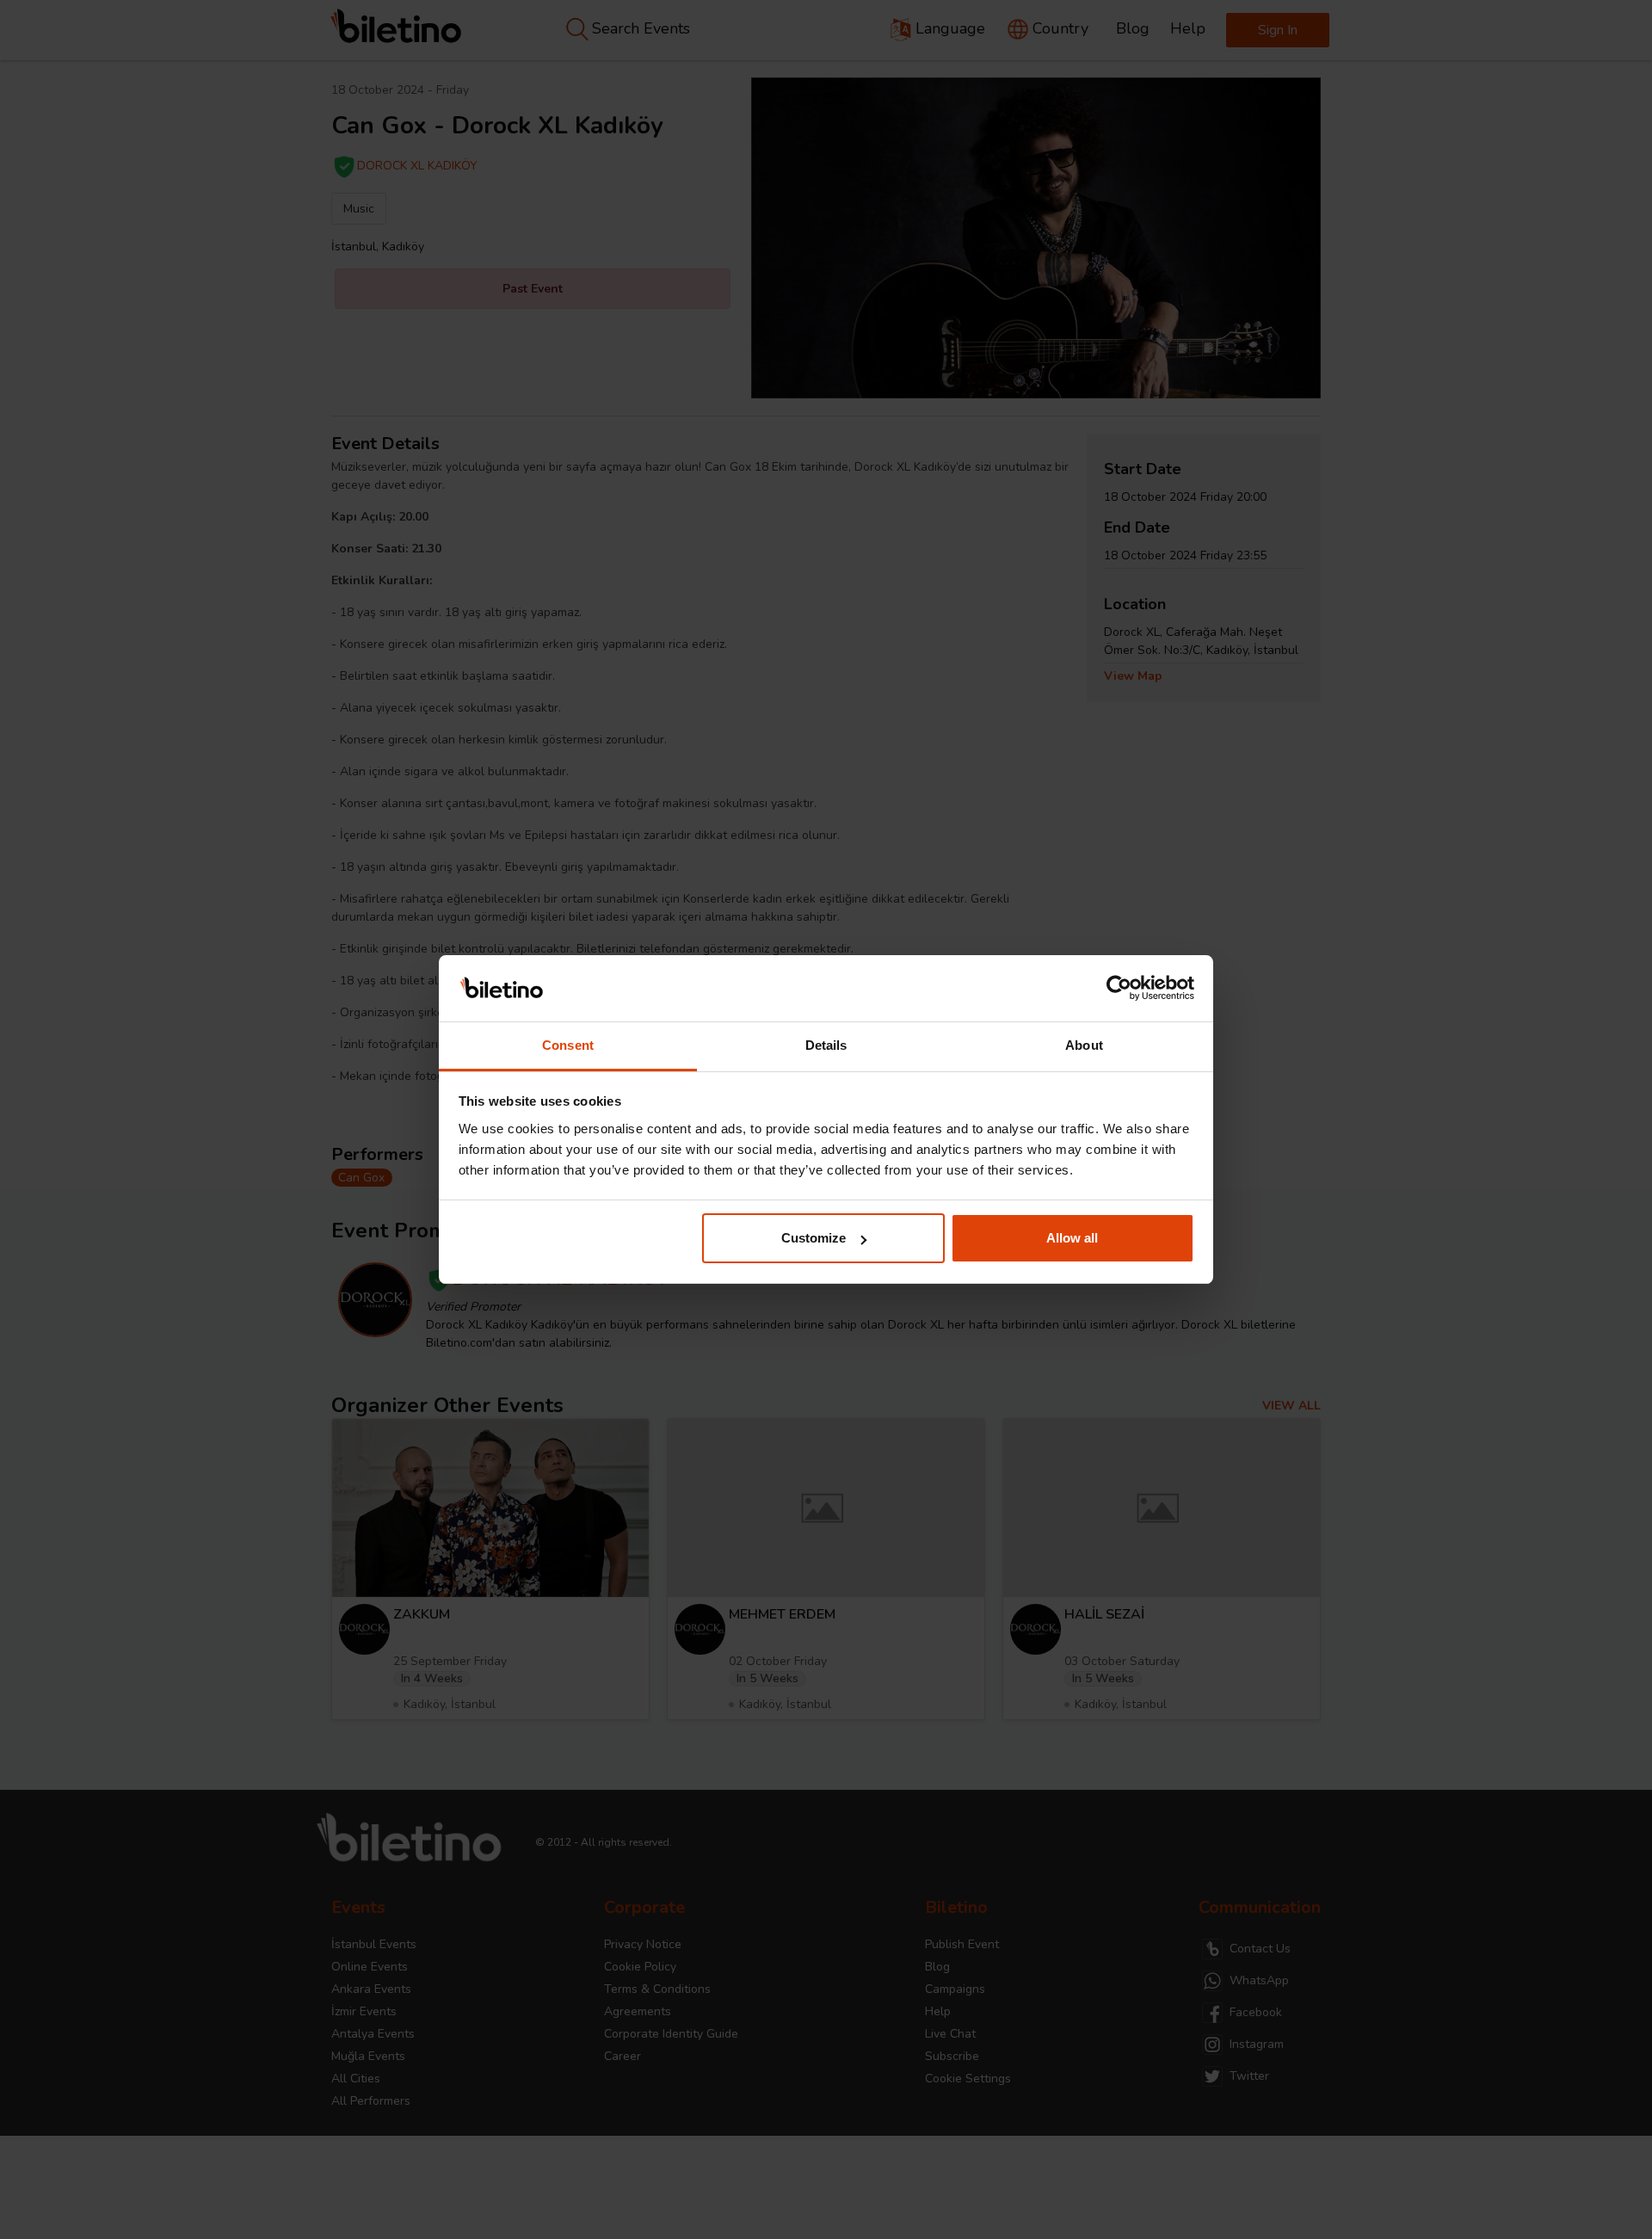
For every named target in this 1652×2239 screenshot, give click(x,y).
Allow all (1072, 1238)
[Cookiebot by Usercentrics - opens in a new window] (1119, 989)
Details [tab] (826, 1045)
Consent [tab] (568, 1045)
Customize (814, 1238)
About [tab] (1084, 1045)
